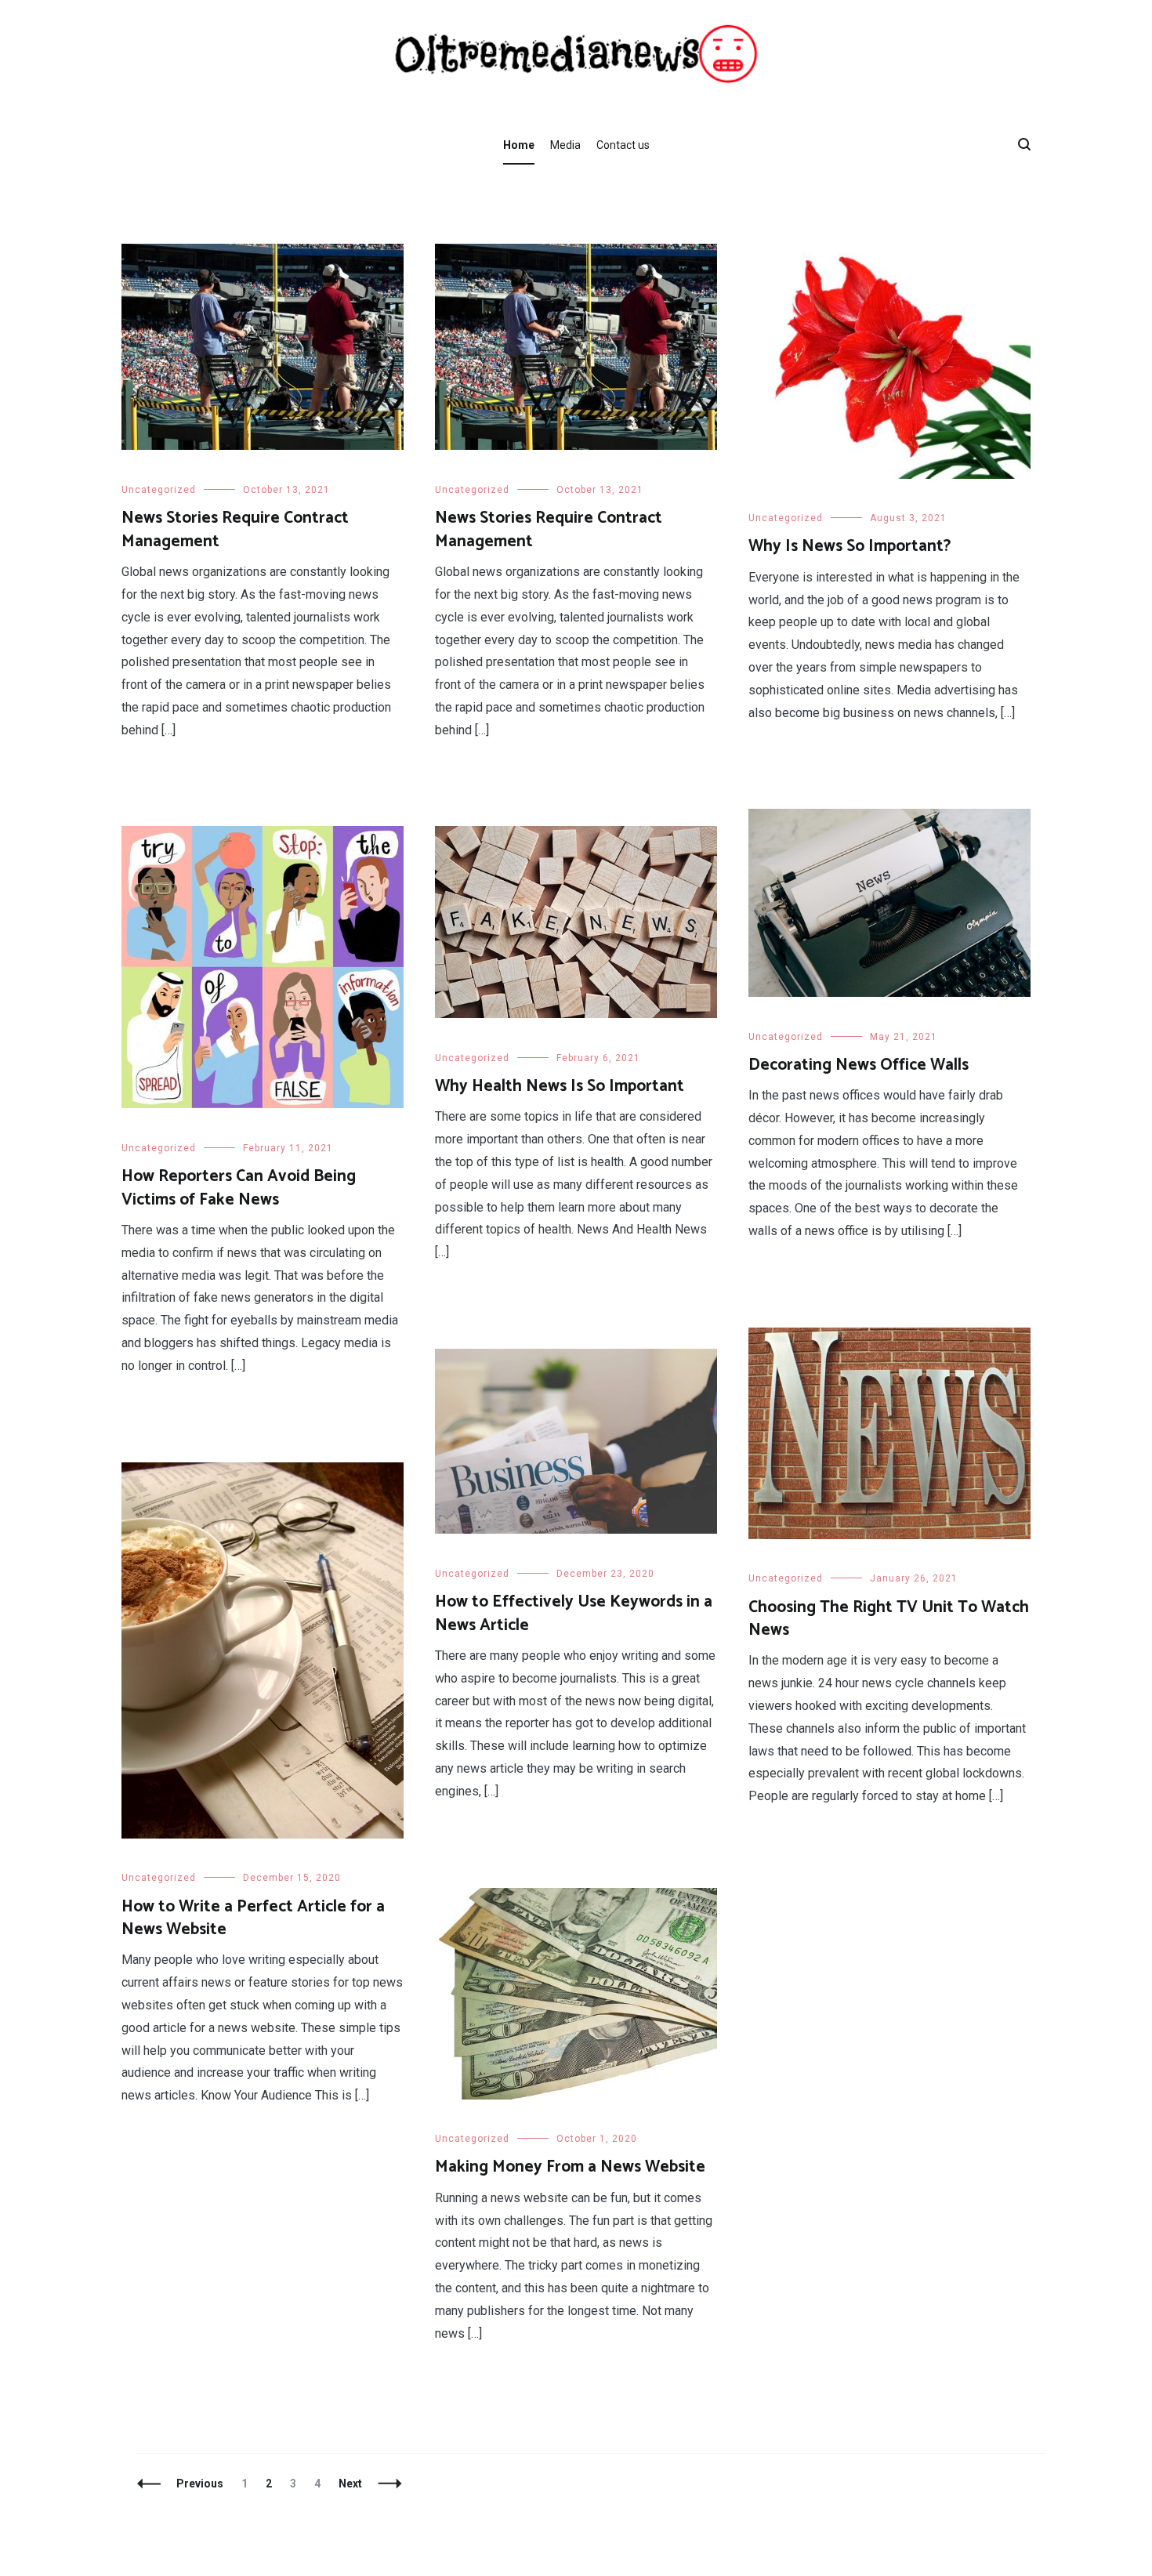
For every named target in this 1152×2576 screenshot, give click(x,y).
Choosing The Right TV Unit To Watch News (889, 1619)
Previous (200, 2484)
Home (519, 145)
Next (350, 2484)
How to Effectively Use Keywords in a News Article (574, 1613)
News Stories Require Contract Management (235, 529)
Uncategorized (159, 490)
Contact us (623, 145)
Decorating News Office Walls (859, 1065)
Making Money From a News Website (570, 2167)
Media (565, 145)
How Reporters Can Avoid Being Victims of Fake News (239, 1188)
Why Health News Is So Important (560, 1086)
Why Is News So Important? (850, 546)
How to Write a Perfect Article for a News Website (253, 1918)
